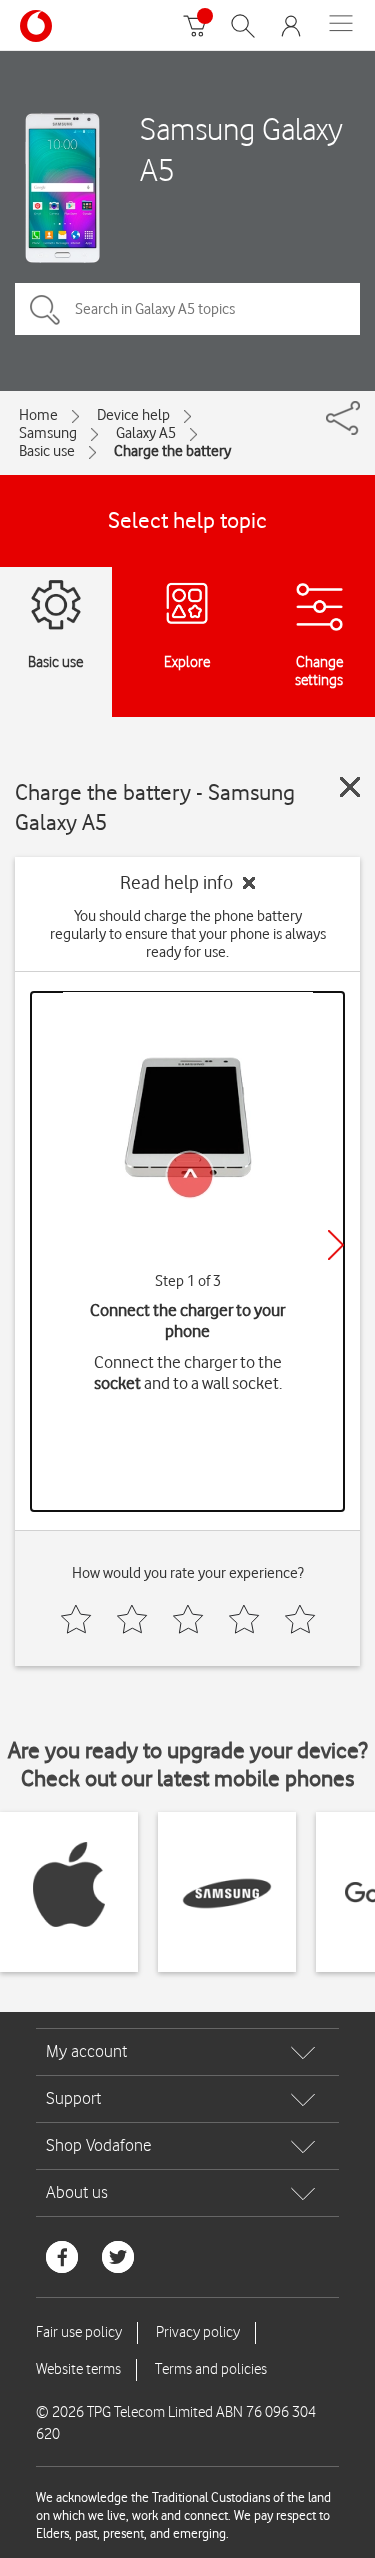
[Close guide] (350, 787)
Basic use (47, 451)
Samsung (48, 433)
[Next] (336, 1245)
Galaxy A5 (146, 433)
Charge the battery (172, 451)
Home (38, 415)
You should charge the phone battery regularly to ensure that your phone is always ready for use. (188, 934)
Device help (133, 415)
